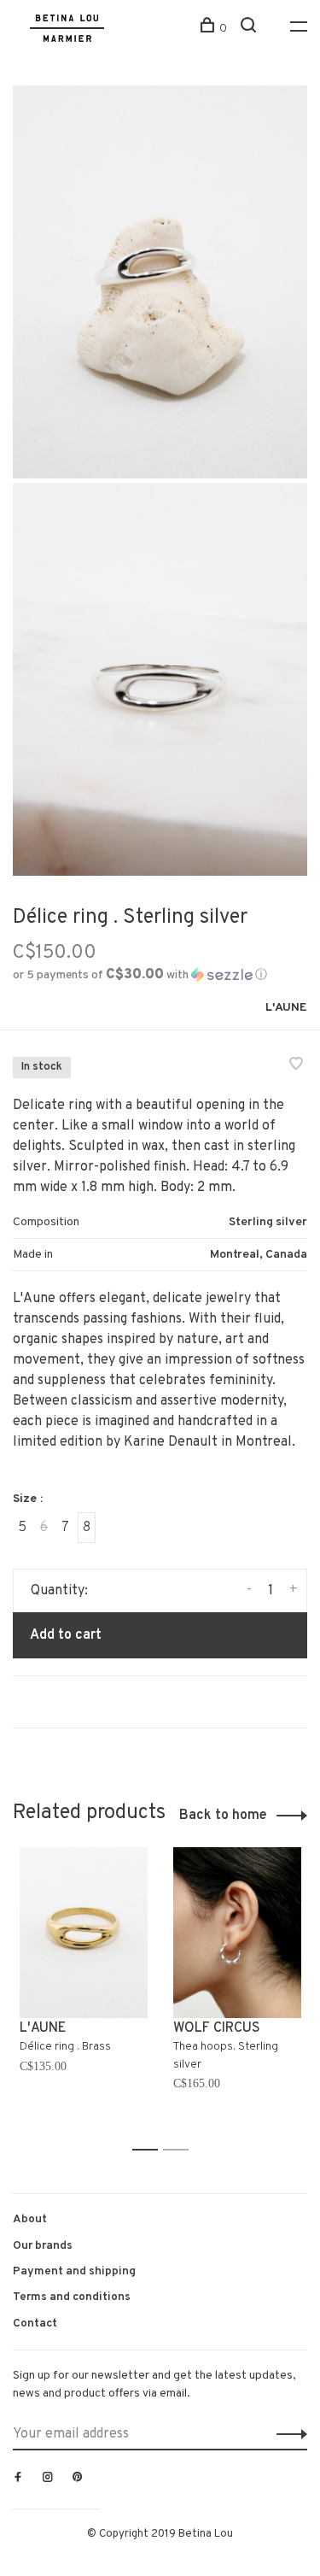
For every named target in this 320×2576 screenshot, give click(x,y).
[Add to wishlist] (296, 1066)
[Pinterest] (78, 2479)
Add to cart (66, 1635)
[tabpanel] (84, 1991)
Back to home (223, 1816)
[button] (140, 975)
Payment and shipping (74, 2271)
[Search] (250, 29)
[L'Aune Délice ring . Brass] (84, 1933)
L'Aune (286, 1008)
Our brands (43, 2246)
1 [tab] (150, 2150)
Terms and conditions (72, 2297)
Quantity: (59, 1591)
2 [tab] (180, 2150)
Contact (35, 2324)
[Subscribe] (287, 2434)
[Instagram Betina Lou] (48, 2479)
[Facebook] (18, 2479)
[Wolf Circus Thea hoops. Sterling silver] (237, 1933)
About (30, 2219)
